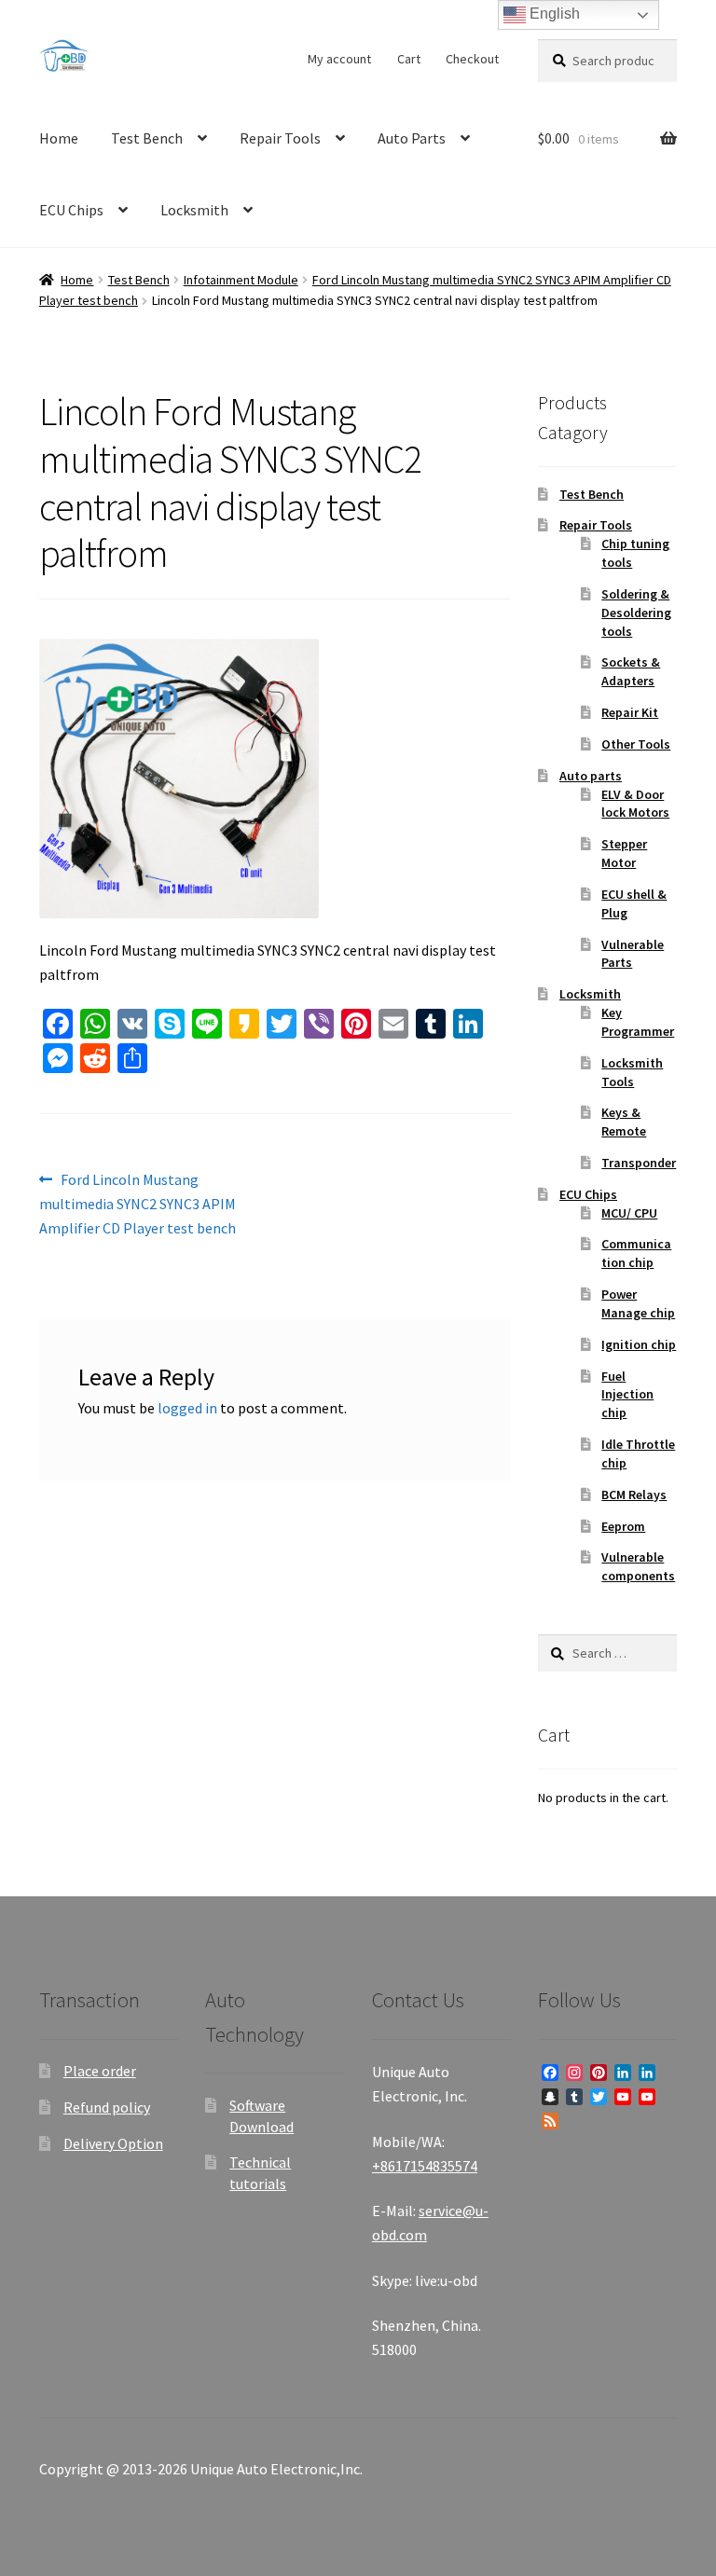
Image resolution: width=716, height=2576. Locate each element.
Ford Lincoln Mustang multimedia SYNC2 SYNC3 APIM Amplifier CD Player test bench (138, 1203)
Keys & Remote (624, 1122)
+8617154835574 (425, 2166)
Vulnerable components (638, 1566)
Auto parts (591, 776)
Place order (100, 2071)
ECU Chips (71, 210)
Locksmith (194, 210)
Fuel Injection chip (627, 1395)
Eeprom (623, 1526)
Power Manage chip (638, 1303)
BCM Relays (634, 1495)
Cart (409, 59)
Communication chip (636, 1253)
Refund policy (107, 2107)
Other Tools (636, 744)
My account (339, 59)
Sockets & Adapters (631, 671)
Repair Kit (630, 712)
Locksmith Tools (632, 1072)
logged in (187, 1408)
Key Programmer (638, 1022)
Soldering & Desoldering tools (636, 613)
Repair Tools (280, 138)
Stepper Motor (624, 853)
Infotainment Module (241, 280)
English (553, 14)
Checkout (472, 59)
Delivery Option (113, 2143)
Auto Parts (412, 138)
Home (59, 138)
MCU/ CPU (629, 1213)
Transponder (639, 1163)
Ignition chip (639, 1344)
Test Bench (147, 138)
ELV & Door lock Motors (635, 804)
